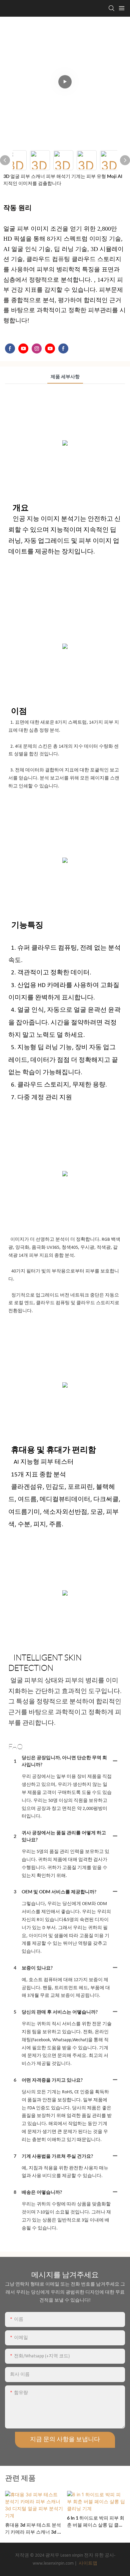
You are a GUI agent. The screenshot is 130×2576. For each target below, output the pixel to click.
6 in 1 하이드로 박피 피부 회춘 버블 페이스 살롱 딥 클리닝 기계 (96, 2522)
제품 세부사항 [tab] (65, 377)
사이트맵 (87, 2563)
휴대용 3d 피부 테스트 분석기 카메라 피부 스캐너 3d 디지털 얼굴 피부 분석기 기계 (33, 2529)
